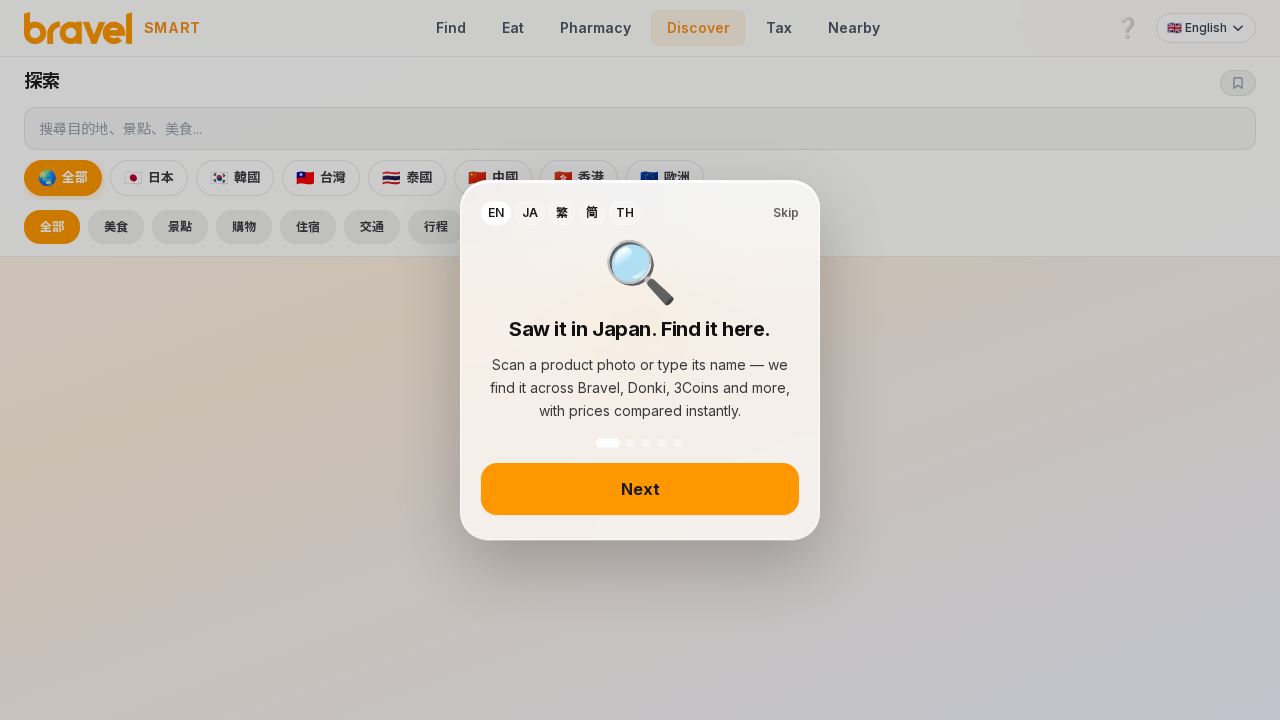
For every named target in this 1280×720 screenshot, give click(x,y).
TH (625, 212)
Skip (786, 212)
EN (496, 212)
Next (640, 489)
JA (530, 212)
